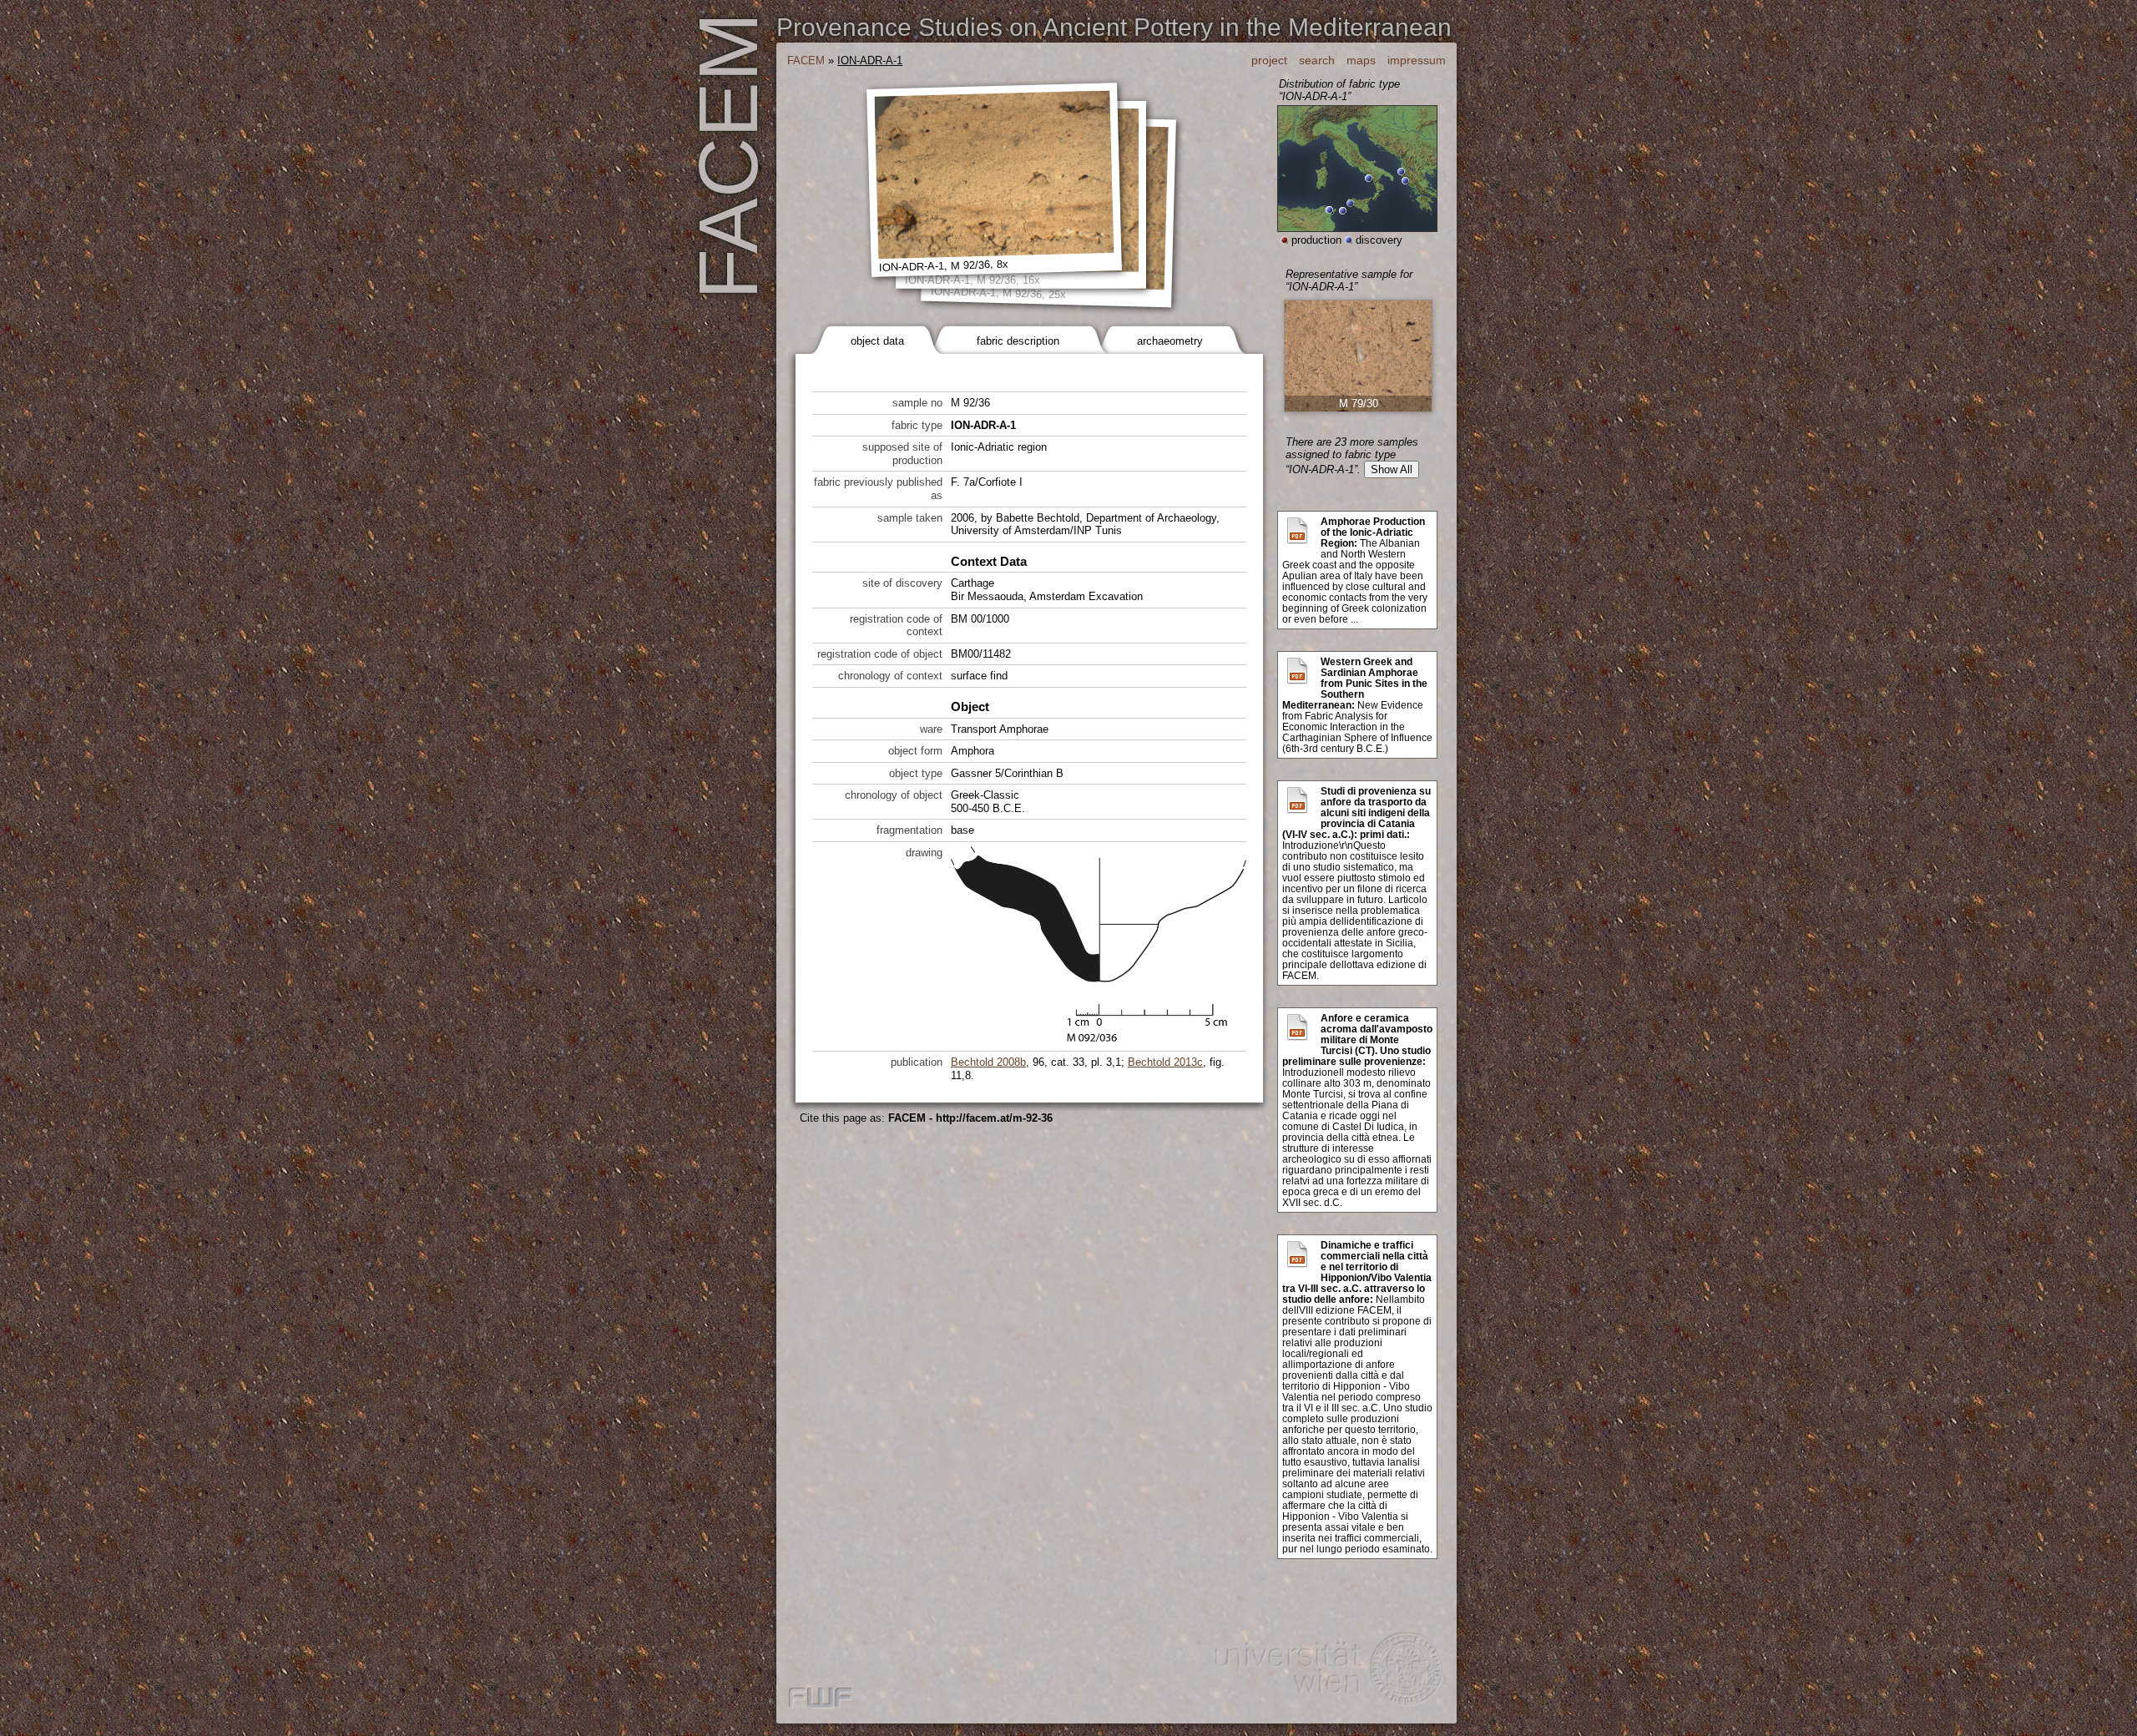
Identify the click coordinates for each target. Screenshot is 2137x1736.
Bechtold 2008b (988, 1062)
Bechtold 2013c (1165, 1062)
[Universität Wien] (1327, 1672)
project (1269, 60)
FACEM (806, 61)
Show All (1392, 469)
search (1317, 60)
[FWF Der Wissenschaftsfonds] (821, 1699)
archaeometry (1170, 341)
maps (1361, 60)
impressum (1417, 60)
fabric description (1018, 341)
